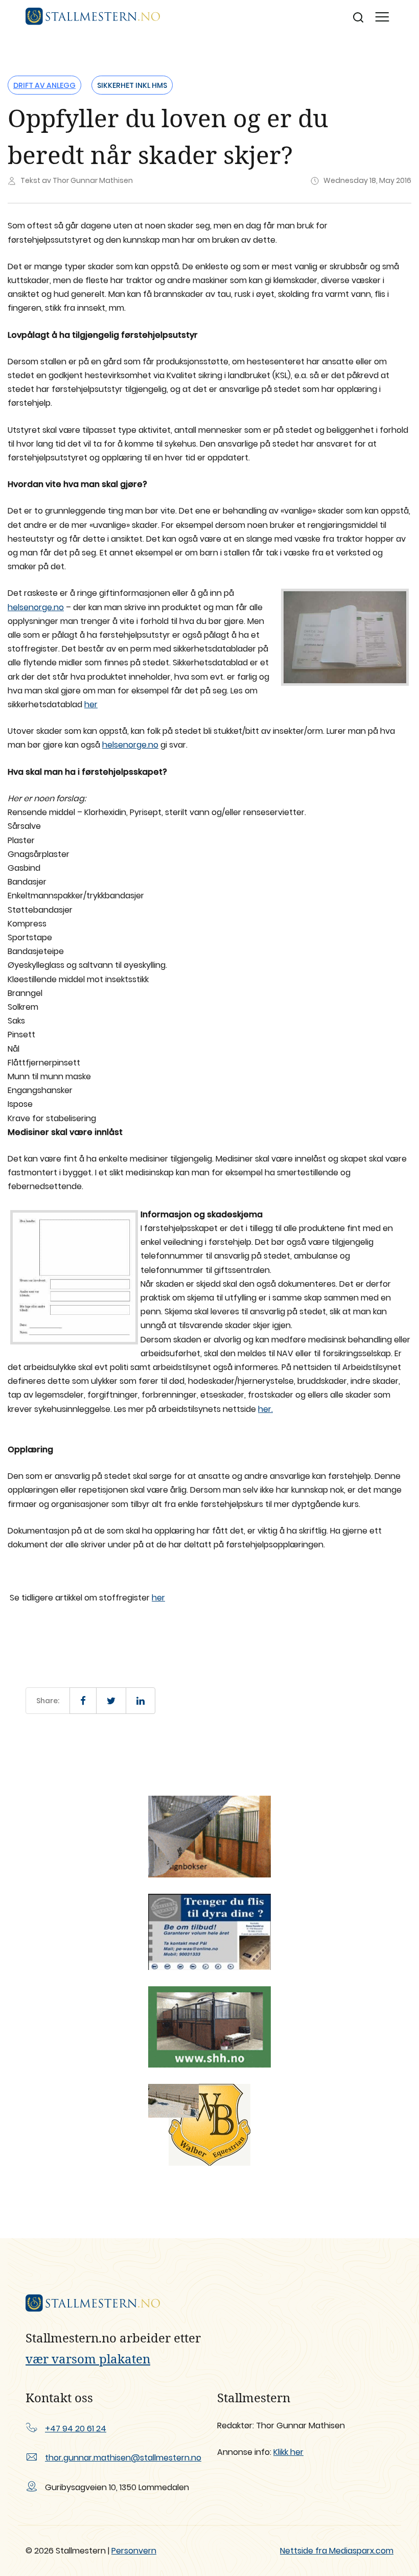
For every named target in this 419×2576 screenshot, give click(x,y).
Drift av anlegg (44, 85)
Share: (48, 1701)
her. (265, 1409)
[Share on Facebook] (83, 1701)
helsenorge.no (36, 607)
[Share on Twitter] (111, 1701)
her (91, 704)
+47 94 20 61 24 (76, 2429)
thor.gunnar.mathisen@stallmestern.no (123, 2458)
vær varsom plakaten (88, 2359)
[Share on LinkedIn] (141, 1701)
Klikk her (288, 2452)
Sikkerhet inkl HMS (132, 85)
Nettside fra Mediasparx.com (337, 2551)
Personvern (134, 2551)
